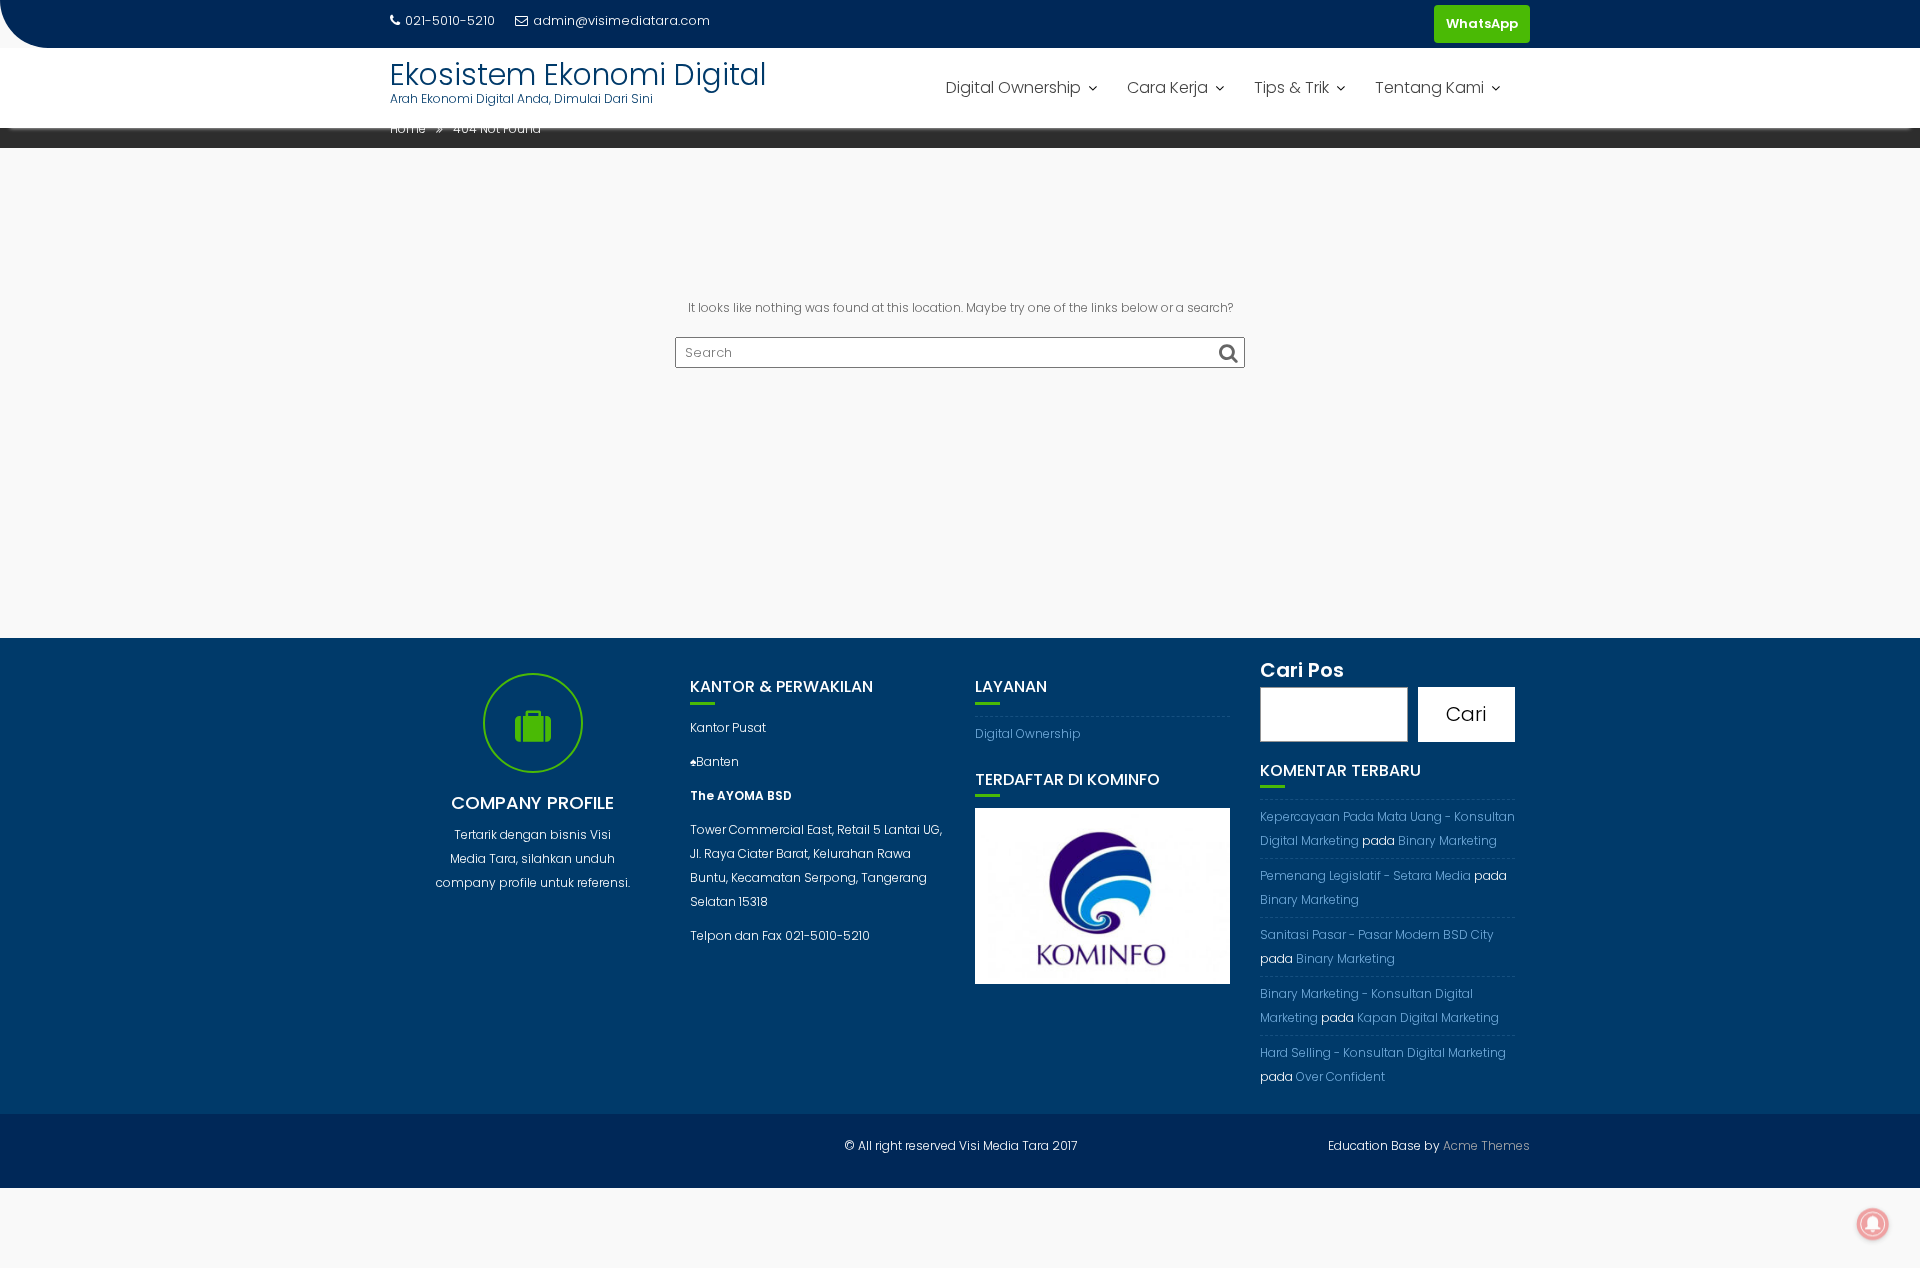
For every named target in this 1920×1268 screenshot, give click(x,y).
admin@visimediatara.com (621, 20)
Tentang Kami (1429, 87)
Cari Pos (1302, 670)
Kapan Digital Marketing (1428, 1017)
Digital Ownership (1013, 87)
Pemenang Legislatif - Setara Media (1365, 875)
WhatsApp (1482, 23)
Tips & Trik (1291, 87)
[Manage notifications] (1873, 1224)
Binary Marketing (1447, 840)
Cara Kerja (1167, 87)
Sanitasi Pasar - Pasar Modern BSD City (1377, 934)
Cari (1466, 714)
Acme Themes (1486, 1145)
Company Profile (532, 802)
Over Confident (1340, 1076)
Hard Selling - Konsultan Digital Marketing (1383, 1052)
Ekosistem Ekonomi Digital (578, 74)
